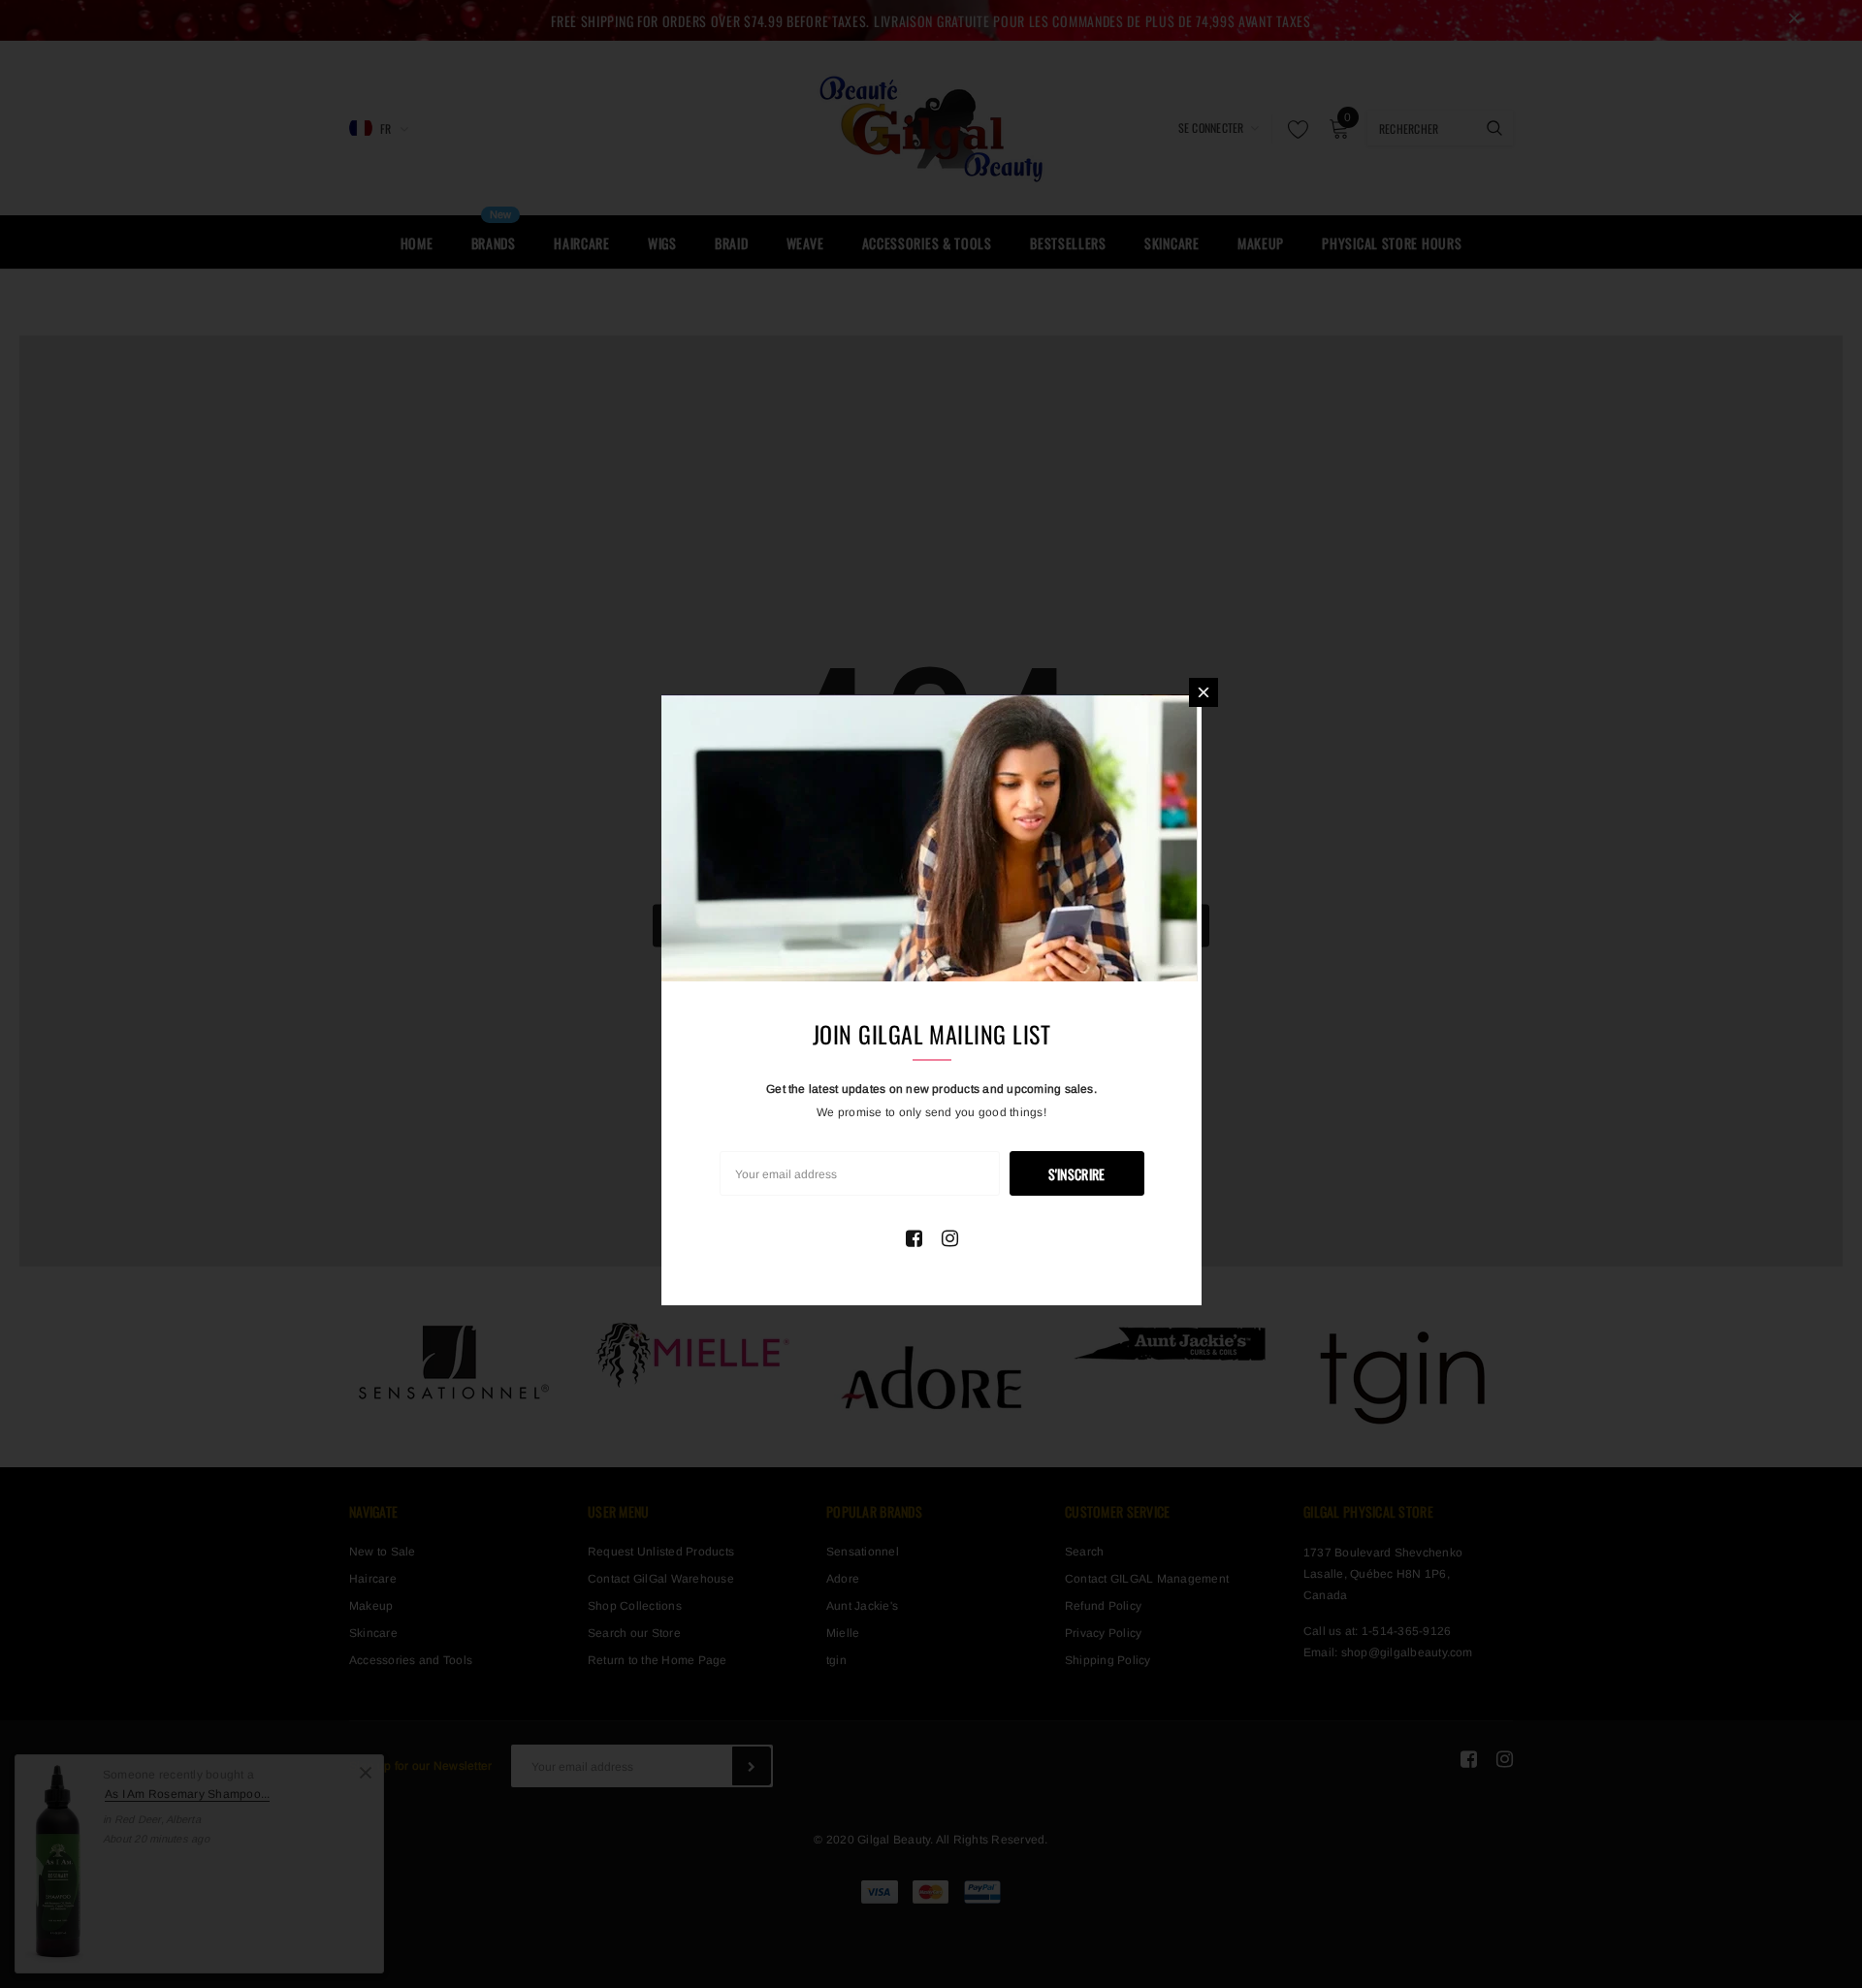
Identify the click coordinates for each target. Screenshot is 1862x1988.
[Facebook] (914, 1238)
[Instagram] (950, 1238)
